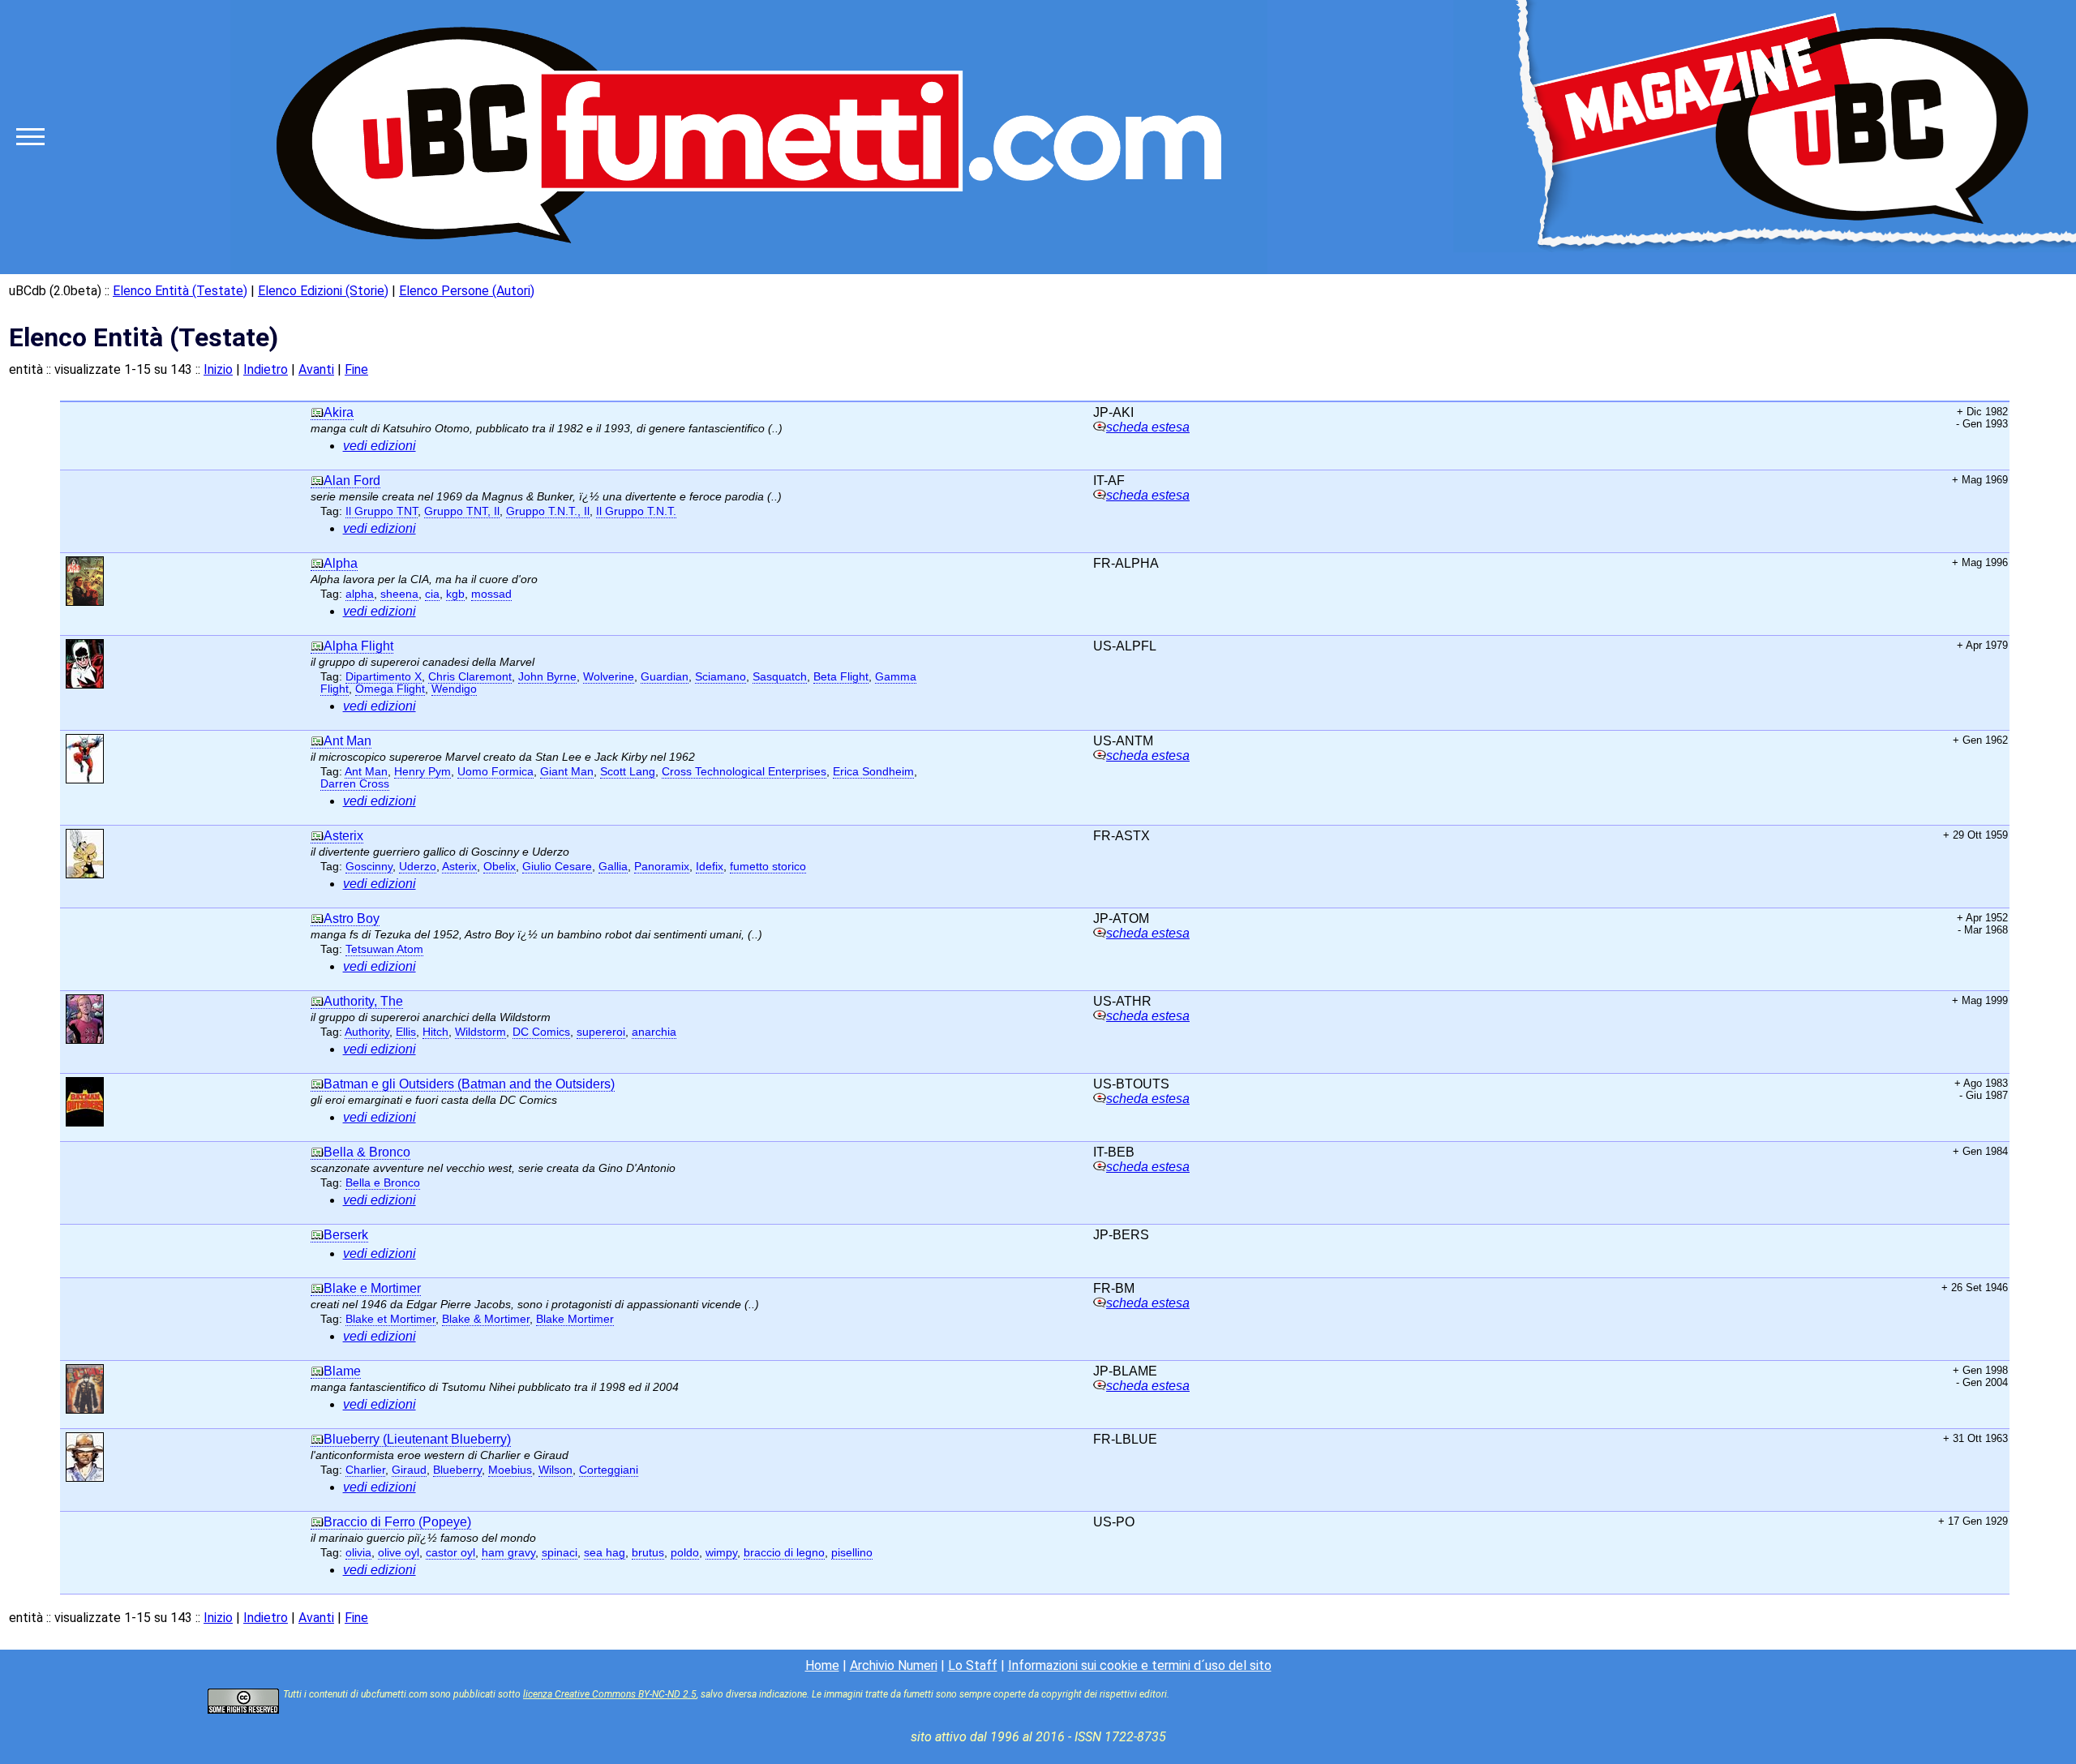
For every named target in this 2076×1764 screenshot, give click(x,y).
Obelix (500, 867)
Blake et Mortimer (390, 1319)
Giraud (409, 1470)
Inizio (218, 369)
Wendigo (454, 689)
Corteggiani (609, 1470)
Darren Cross (355, 784)
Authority (367, 1032)
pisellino (852, 1553)
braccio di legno (784, 1553)
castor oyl (450, 1553)
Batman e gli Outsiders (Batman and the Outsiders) (469, 1084)
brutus (648, 1553)
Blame (342, 1371)
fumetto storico (768, 867)
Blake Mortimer (575, 1319)
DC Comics (541, 1032)
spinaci (560, 1553)
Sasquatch (780, 677)
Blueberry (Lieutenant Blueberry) (417, 1439)
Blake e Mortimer (372, 1288)
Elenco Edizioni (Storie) (323, 291)
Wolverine (609, 677)
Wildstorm (480, 1032)
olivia (358, 1553)
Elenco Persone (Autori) (467, 291)
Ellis (406, 1032)
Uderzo (418, 867)
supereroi (601, 1032)
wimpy (721, 1553)
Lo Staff (973, 1665)
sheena (399, 594)
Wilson (555, 1470)
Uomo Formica (495, 772)
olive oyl (399, 1553)
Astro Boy (352, 918)
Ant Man (347, 741)
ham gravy (508, 1553)
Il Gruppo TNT (382, 511)
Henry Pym (422, 772)
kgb (455, 594)
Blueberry (457, 1470)
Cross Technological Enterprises (744, 772)
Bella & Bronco (367, 1152)
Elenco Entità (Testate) (180, 291)
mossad (491, 594)
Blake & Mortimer (486, 1319)
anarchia (654, 1032)
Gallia (613, 867)
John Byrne (547, 677)
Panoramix (662, 867)
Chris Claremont (470, 677)
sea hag (605, 1553)
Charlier (365, 1470)
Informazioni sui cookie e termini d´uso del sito (1140, 1665)
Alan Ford (352, 481)
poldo (685, 1553)
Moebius (510, 1470)
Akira (339, 412)
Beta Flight (841, 677)
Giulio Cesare (557, 867)
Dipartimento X (384, 677)
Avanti (316, 369)
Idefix (710, 867)
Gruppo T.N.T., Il (548, 511)
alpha (360, 594)
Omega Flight (390, 689)
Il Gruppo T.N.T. (636, 511)
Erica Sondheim (873, 772)
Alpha (341, 563)
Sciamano (721, 677)
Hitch (435, 1032)
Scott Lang (628, 772)
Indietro (266, 369)
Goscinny (369, 867)
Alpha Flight (358, 646)
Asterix (343, 836)
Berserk (346, 1235)
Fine (356, 369)
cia (432, 594)
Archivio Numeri (894, 1665)
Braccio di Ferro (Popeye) (397, 1522)
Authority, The (363, 1001)
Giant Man (567, 772)
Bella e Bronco (383, 1183)
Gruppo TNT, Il (462, 511)
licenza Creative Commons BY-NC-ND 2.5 (610, 1694)
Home (822, 1665)
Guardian (665, 677)
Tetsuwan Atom (384, 949)
